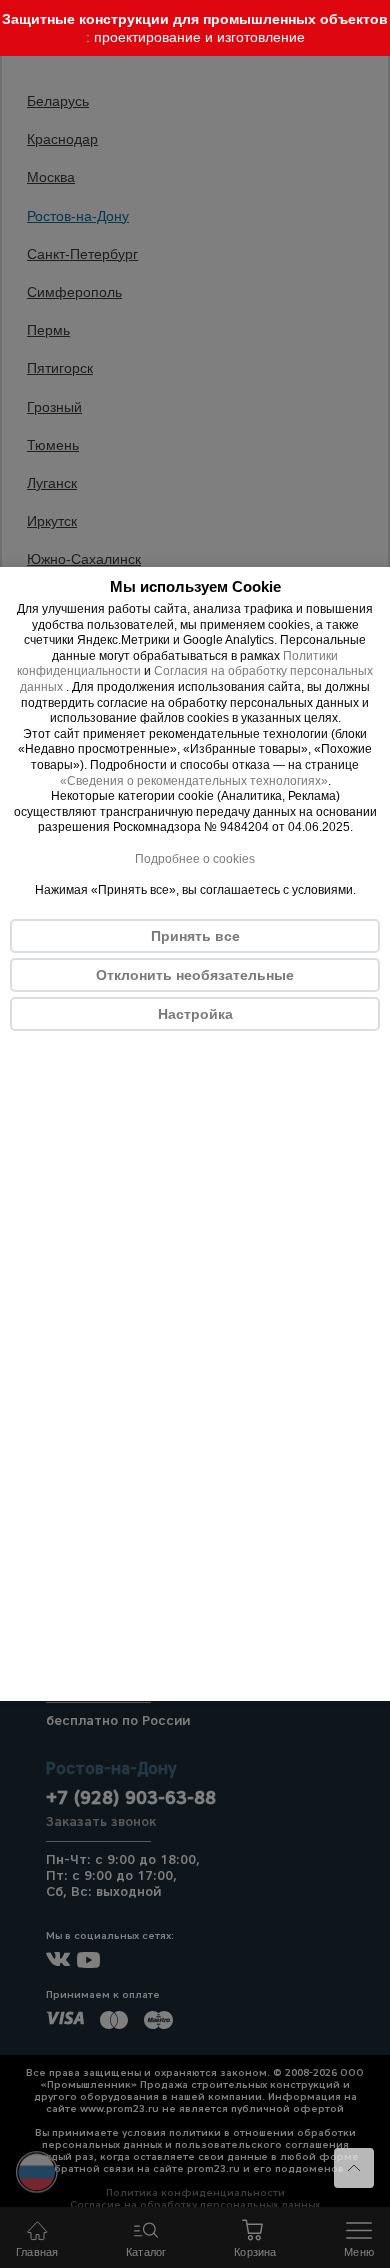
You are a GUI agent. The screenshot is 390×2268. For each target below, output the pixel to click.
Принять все (195, 936)
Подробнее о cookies (195, 859)
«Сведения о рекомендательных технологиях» (194, 781)
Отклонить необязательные (195, 975)
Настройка (195, 1014)
